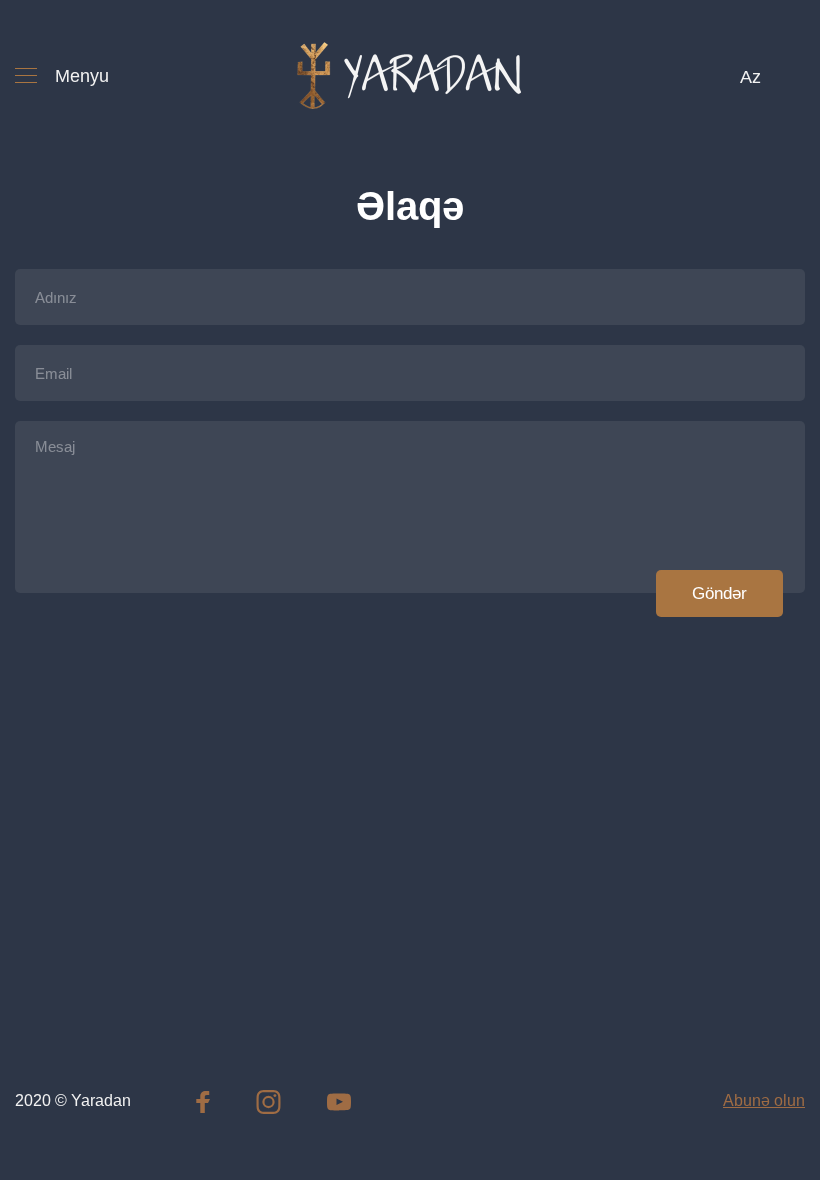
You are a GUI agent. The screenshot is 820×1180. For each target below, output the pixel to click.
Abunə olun (764, 1100)
